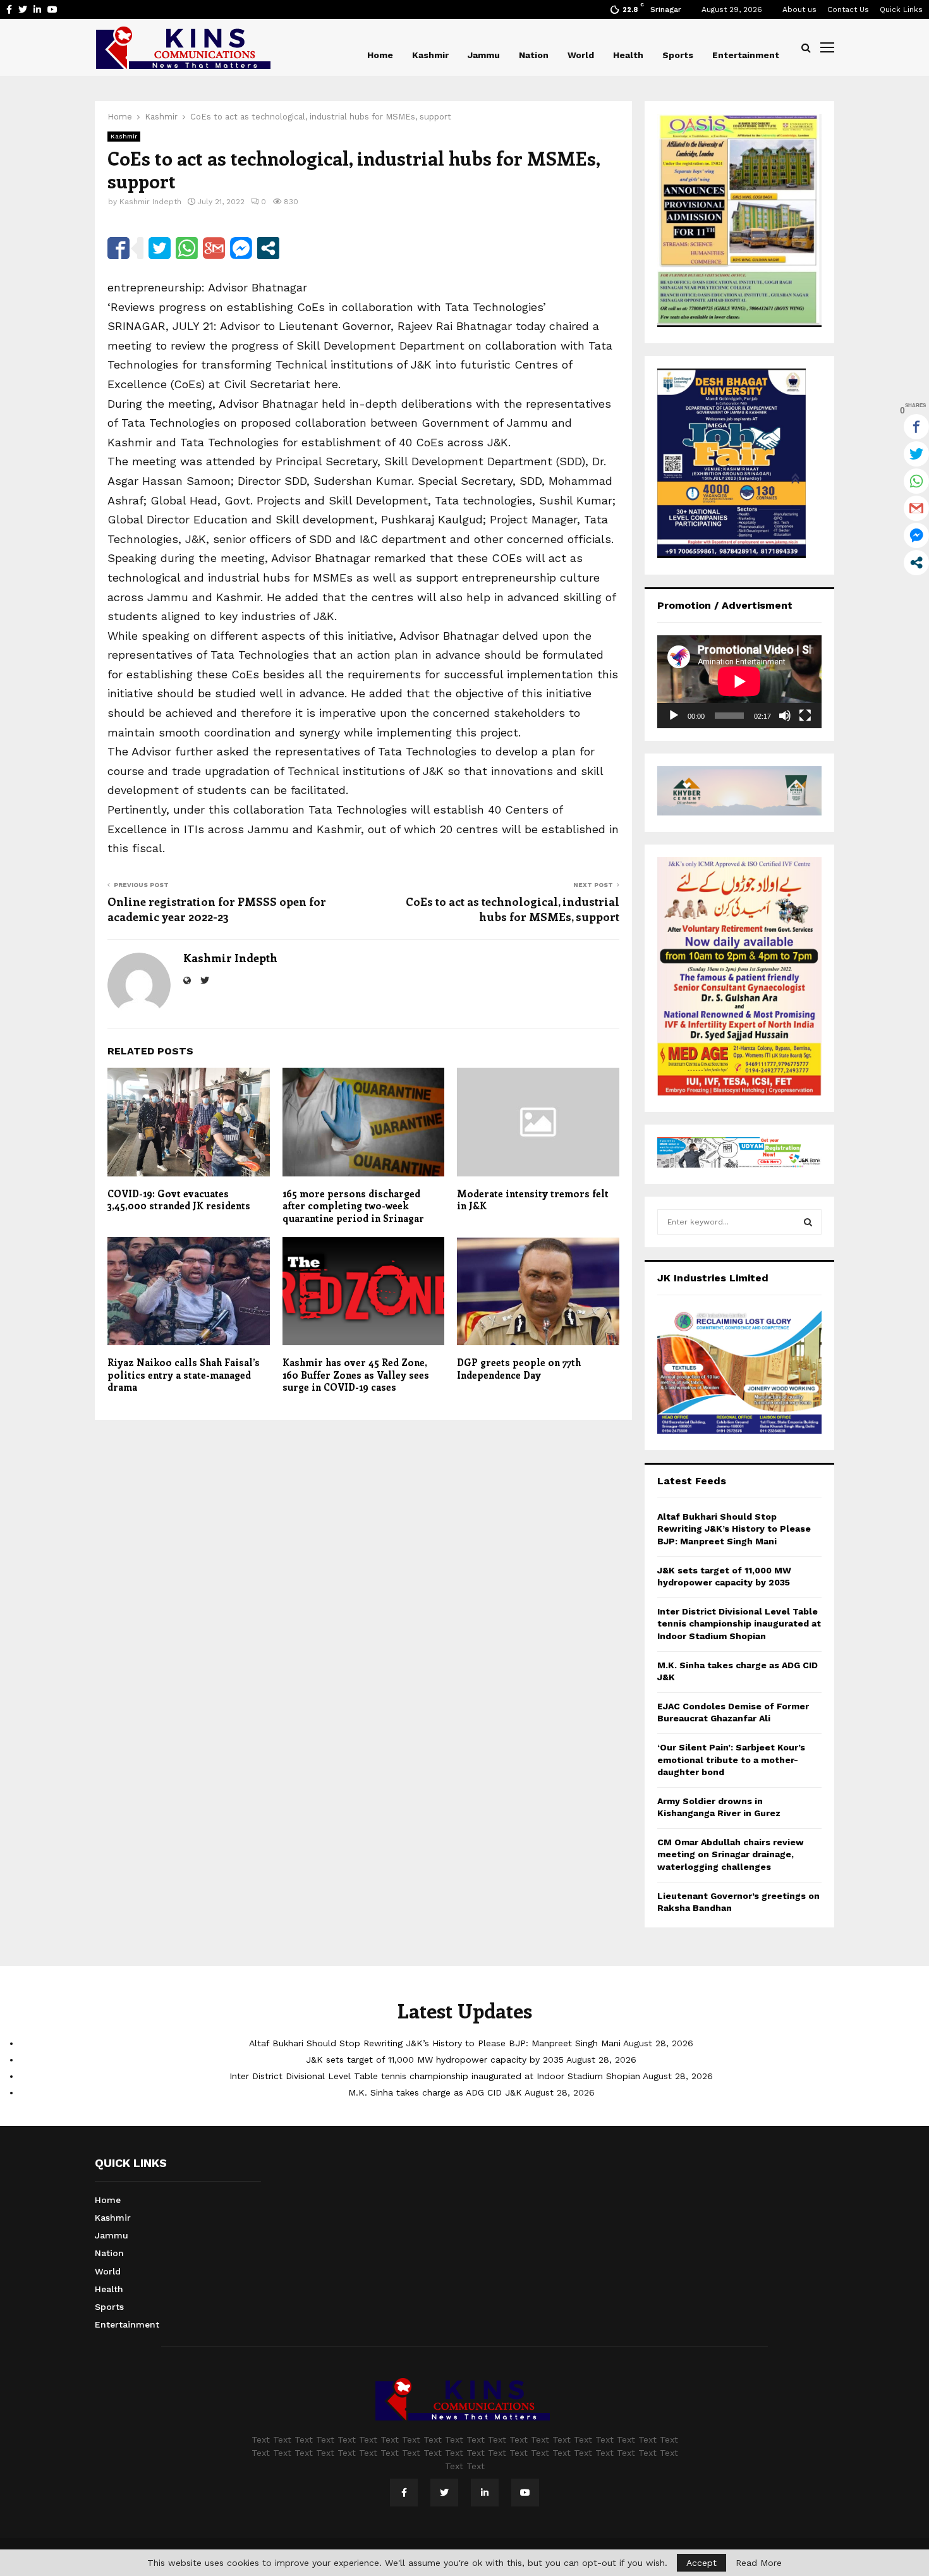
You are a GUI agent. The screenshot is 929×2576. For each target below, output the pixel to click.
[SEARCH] (808, 1222)
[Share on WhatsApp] (187, 248)
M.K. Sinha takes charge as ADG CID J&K (435, 2092)
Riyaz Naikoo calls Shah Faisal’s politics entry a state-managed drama (184, 1375)
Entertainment (746, 55)
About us (799, 9)
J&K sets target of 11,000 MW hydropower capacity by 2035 (435, 2060)
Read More (759, 2563)
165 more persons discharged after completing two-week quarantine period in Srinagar (353, 1206)
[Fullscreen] (805, 716)
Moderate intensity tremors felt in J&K (533, 1200)
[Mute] (785, 716)
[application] (739, 681)
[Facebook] (404, 2493)
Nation (534, 55)
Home (380, 55)
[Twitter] (444, 2493)
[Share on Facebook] (118, 248)
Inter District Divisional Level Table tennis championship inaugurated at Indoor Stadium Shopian (739, 1624)
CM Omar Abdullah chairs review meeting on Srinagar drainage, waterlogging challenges (731, 1854)
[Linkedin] (485, 2493)
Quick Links (901, 9)
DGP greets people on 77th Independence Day (519, 1369)
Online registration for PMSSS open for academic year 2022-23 (217, 909)
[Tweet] (160, 248)
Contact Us (848, 9)
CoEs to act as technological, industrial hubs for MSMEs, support (513, 909)
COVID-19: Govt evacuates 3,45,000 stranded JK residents (179, 1200)
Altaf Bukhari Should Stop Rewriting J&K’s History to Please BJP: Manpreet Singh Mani (734, 1529)
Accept (701, 2563)
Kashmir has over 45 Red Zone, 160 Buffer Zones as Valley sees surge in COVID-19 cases (356, 1375)
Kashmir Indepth (150, 202)
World (581, 55)
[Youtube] (525, 2493)
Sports (678, 55)
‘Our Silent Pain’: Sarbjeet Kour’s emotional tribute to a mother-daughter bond (731, 1760)
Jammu (484, 55)
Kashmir (430, 55)
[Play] (674, 716)
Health (628, 55)
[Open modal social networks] (268, 248)
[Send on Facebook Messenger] (241, 248)
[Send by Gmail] (214, 248)
